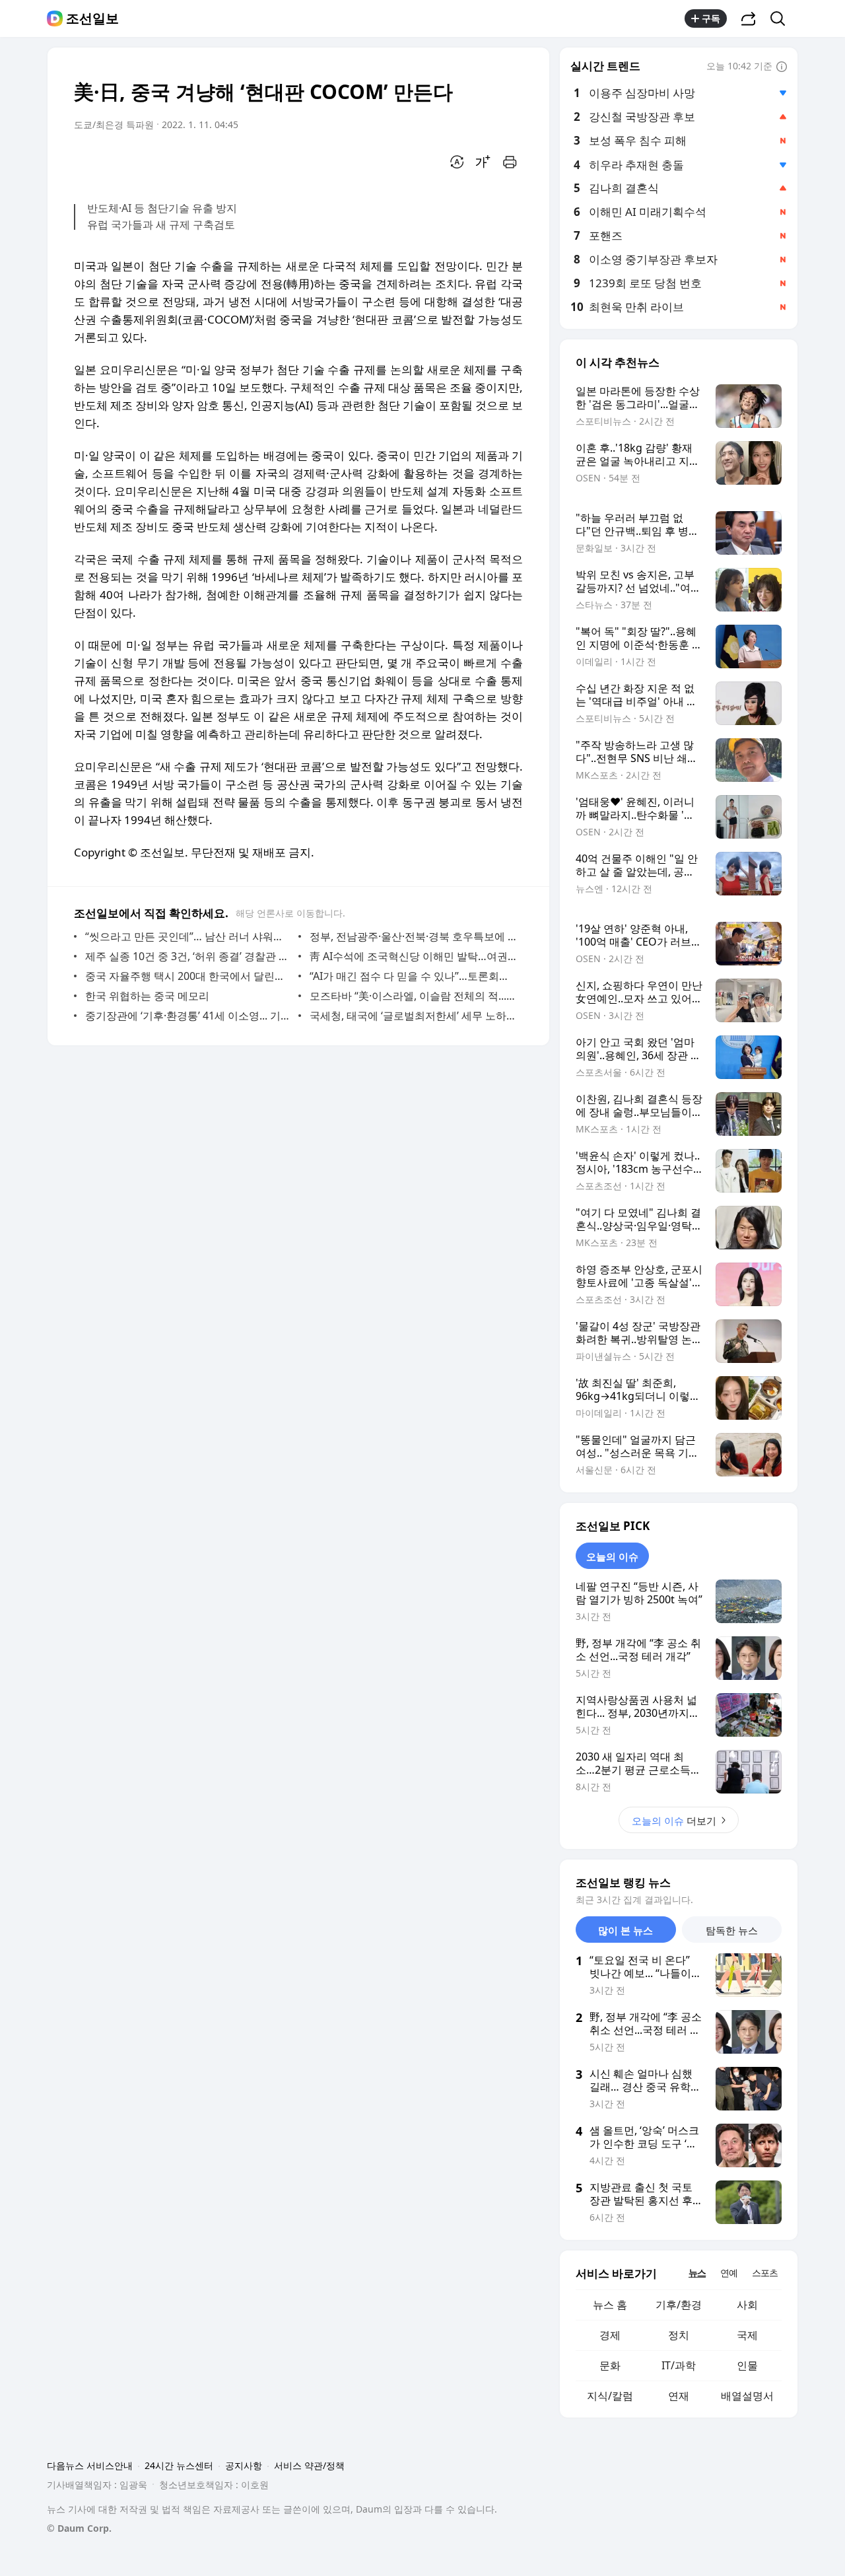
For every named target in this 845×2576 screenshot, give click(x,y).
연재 (679, 2396)
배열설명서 (747, 2396)
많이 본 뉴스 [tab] (625, 1930)
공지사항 (244, 2465)
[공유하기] (749, 18)
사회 (747, 2305)
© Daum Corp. (79, 2528)
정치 (679, 2335)
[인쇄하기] (510, 162)
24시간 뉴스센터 (179, 2465)
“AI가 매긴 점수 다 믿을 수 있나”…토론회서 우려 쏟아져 (413, 976)
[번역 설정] (457, 162)
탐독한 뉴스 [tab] (732, 1930)
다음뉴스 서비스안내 (90, 2465)
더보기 (674, 1821)
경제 (610, 2335)
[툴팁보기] (782, 67)
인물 (747, 2365)
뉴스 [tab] (697, 2273)
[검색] (782, 18)
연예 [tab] (729, 2273)
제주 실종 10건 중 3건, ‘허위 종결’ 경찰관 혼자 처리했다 (188, 956)
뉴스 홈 (610, 2305)
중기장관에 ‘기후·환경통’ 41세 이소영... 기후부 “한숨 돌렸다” (188, 1016)
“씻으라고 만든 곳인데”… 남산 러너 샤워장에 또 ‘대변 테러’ (188, 936)
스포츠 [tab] (765, 2273)
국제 (747, 2335)
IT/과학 (679, 2365)
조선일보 (92, 18)
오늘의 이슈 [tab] (612, 1556)
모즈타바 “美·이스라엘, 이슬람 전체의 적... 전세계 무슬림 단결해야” (413, 996)
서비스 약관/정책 (309, 2465)
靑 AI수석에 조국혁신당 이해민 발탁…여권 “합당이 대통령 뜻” (413, 956)
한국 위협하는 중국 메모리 (147, 996)
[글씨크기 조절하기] (483, 162)
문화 (610, 2365)
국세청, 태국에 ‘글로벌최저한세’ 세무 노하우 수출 (413, 1016)
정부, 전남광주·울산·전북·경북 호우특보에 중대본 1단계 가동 (413, 936)
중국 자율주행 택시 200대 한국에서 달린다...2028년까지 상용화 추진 (188, 976)
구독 (711, 18)
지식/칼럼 (610, 2396)
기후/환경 (679, 2305)
